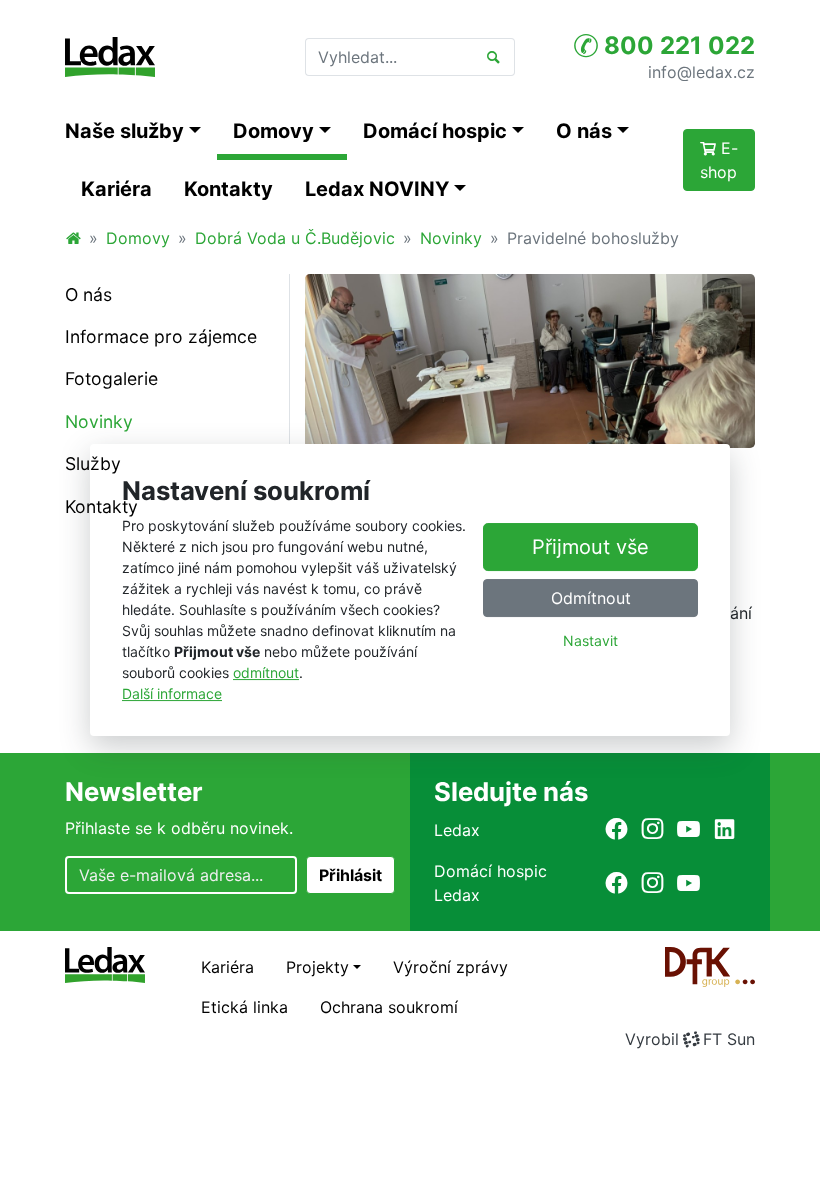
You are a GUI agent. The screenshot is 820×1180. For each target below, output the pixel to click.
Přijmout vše (590, 547)
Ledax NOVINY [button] (377, 189)
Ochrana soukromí (389, 1007)
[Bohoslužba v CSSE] (530, 359)
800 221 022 (676, 45)
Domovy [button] (273, 131)
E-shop (719, 160)
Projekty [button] (317, 967)
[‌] (616, 829)
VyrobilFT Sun (690, 1039)
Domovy (138, 238)
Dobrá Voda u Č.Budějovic (295, 238)
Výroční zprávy (450, 967)
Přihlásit (350, 875)
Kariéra (116, 189)
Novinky (451, 238)
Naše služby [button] (124, 131)
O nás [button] (584, 131)
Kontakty (228, 189)
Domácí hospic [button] (435, 131)
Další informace (172, 693)
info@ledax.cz (701, 71)
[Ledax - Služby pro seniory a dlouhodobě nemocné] (73, 238)
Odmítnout (591, 598)
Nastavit (590, 640)
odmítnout (266, 672)
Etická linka (244, 1007)
